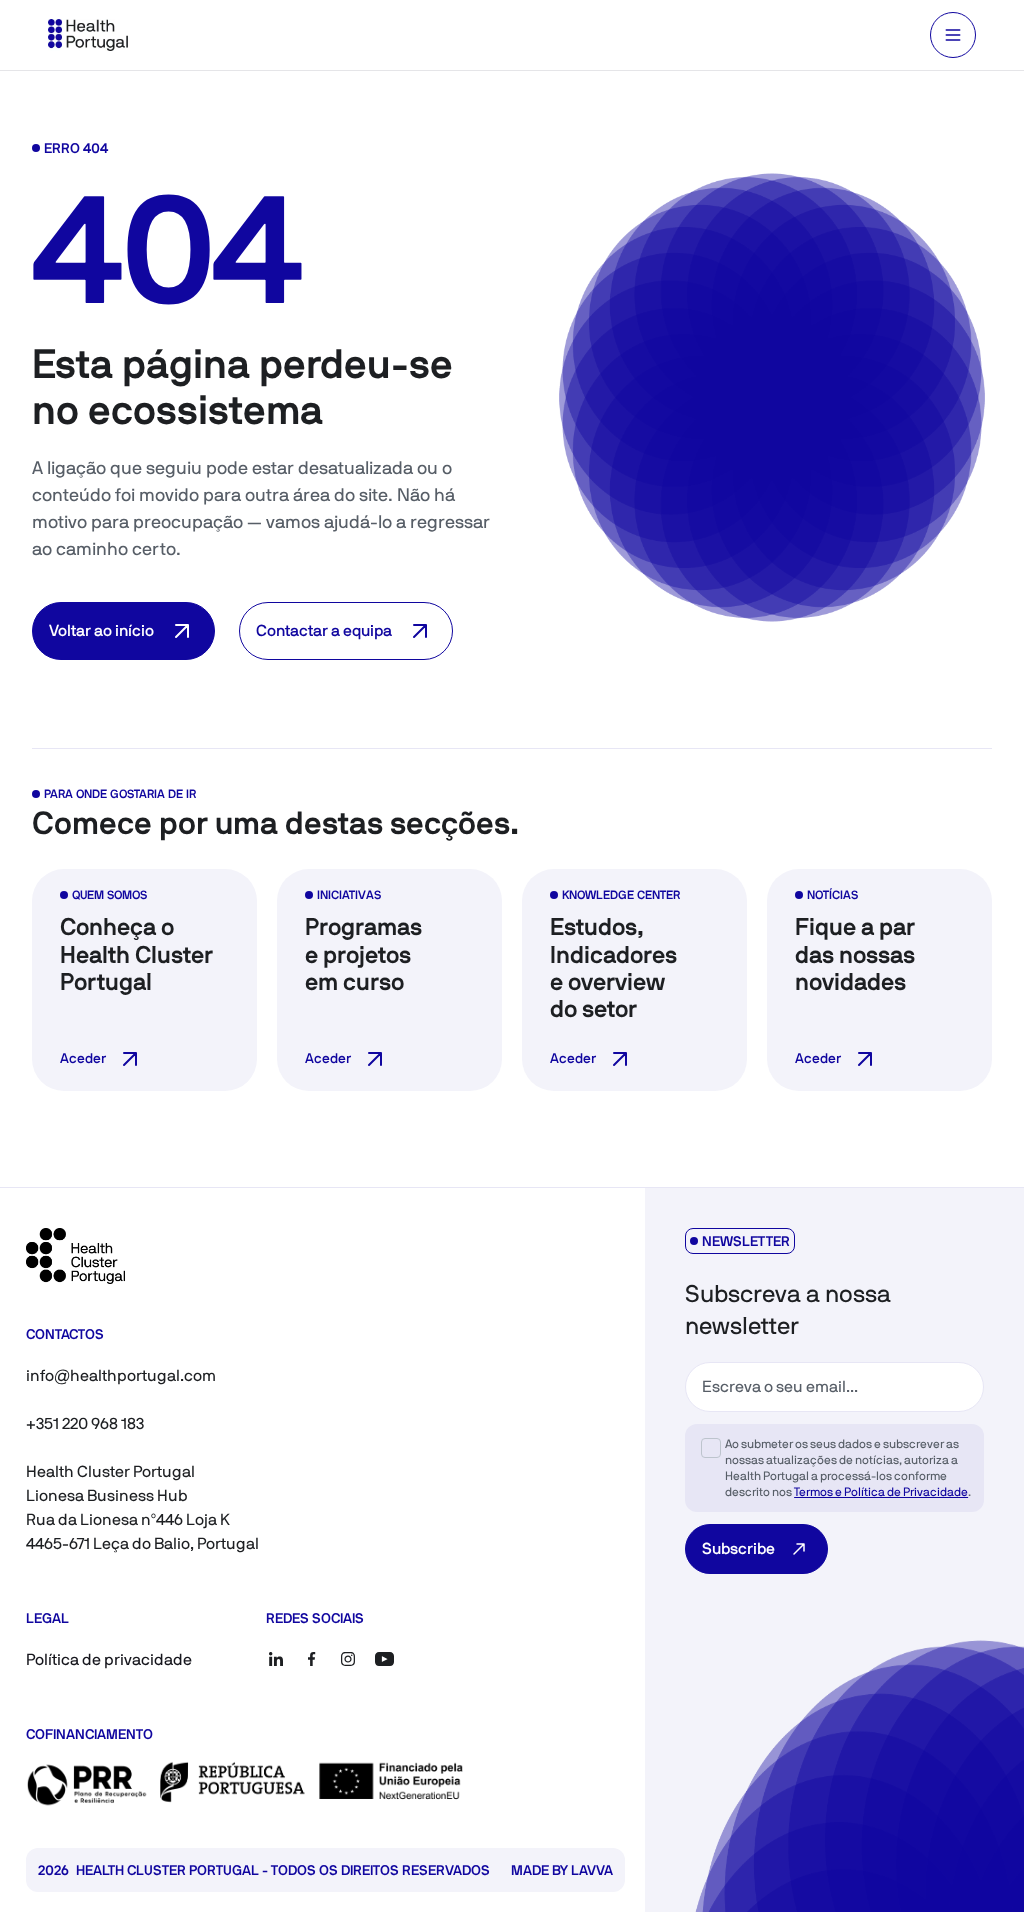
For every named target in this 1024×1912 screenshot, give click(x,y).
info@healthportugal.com (121, 1375)
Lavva (592, 1870)
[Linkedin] (276, 1659)
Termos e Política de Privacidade (881, 1492)
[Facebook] (312, 1659)
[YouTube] (384, 1659)
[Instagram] (348, 1659)
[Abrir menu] (953, 35)
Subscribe (738, 1548)
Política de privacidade (109, 1659)
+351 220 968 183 (85, 1423)
